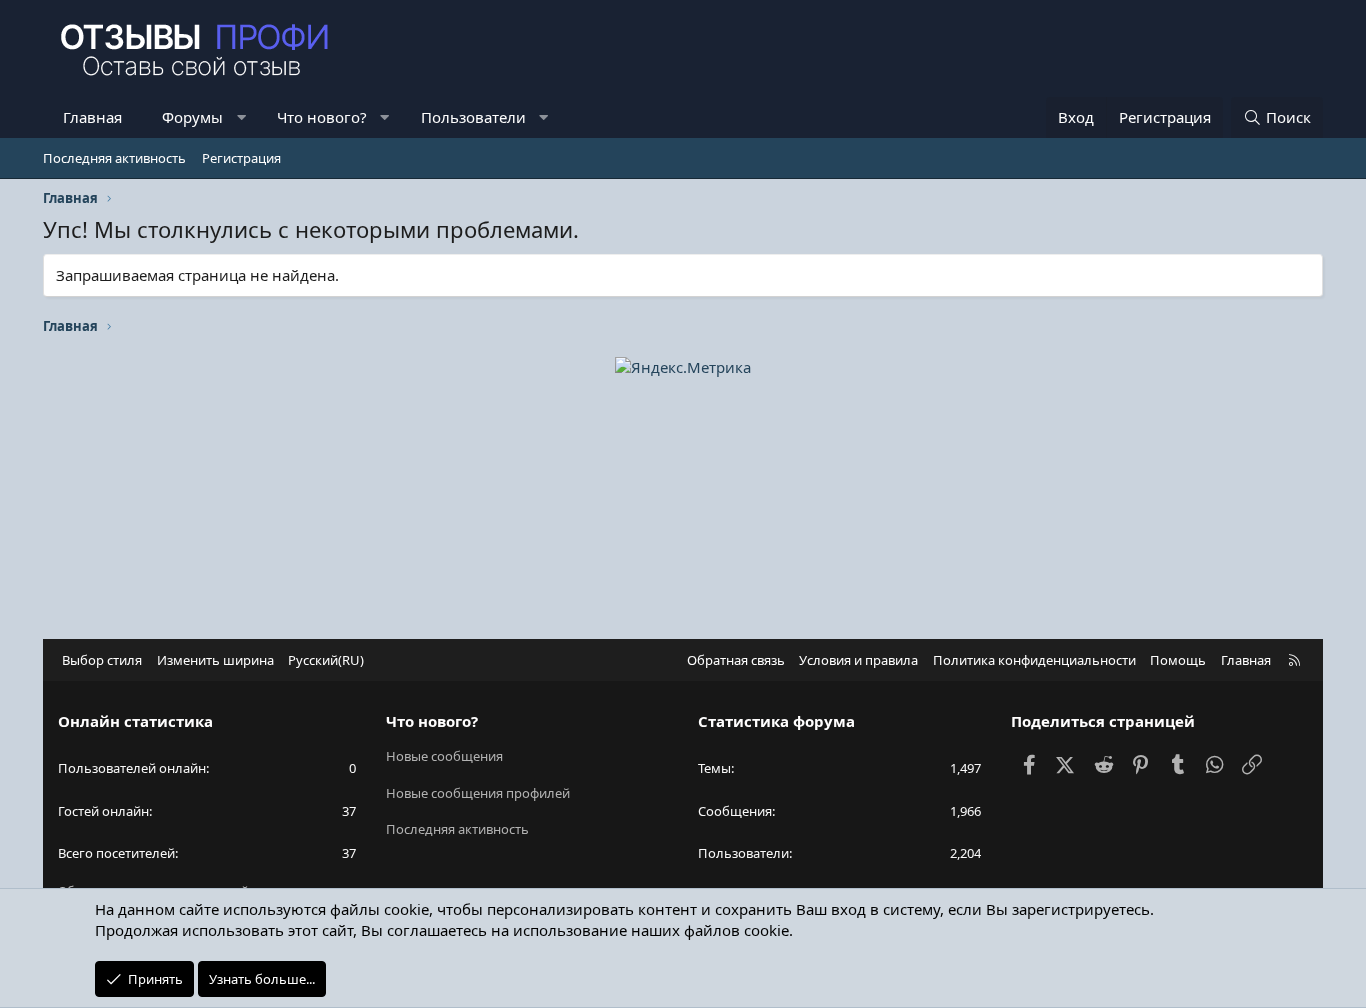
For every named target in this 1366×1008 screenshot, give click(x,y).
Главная (92, 117)
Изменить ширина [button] (215, 660)
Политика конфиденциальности (1034, 660)
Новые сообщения (444, 756)
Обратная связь (736, 660)
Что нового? (322, 117)
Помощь (1178, 660)
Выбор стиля (102, 660)
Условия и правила (858, 660)
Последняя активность (114, 158)
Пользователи (473, 117)
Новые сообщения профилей (478, 793)
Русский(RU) (326, 660)
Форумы (192, 117)
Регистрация (241, 158)
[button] (241, 117)
